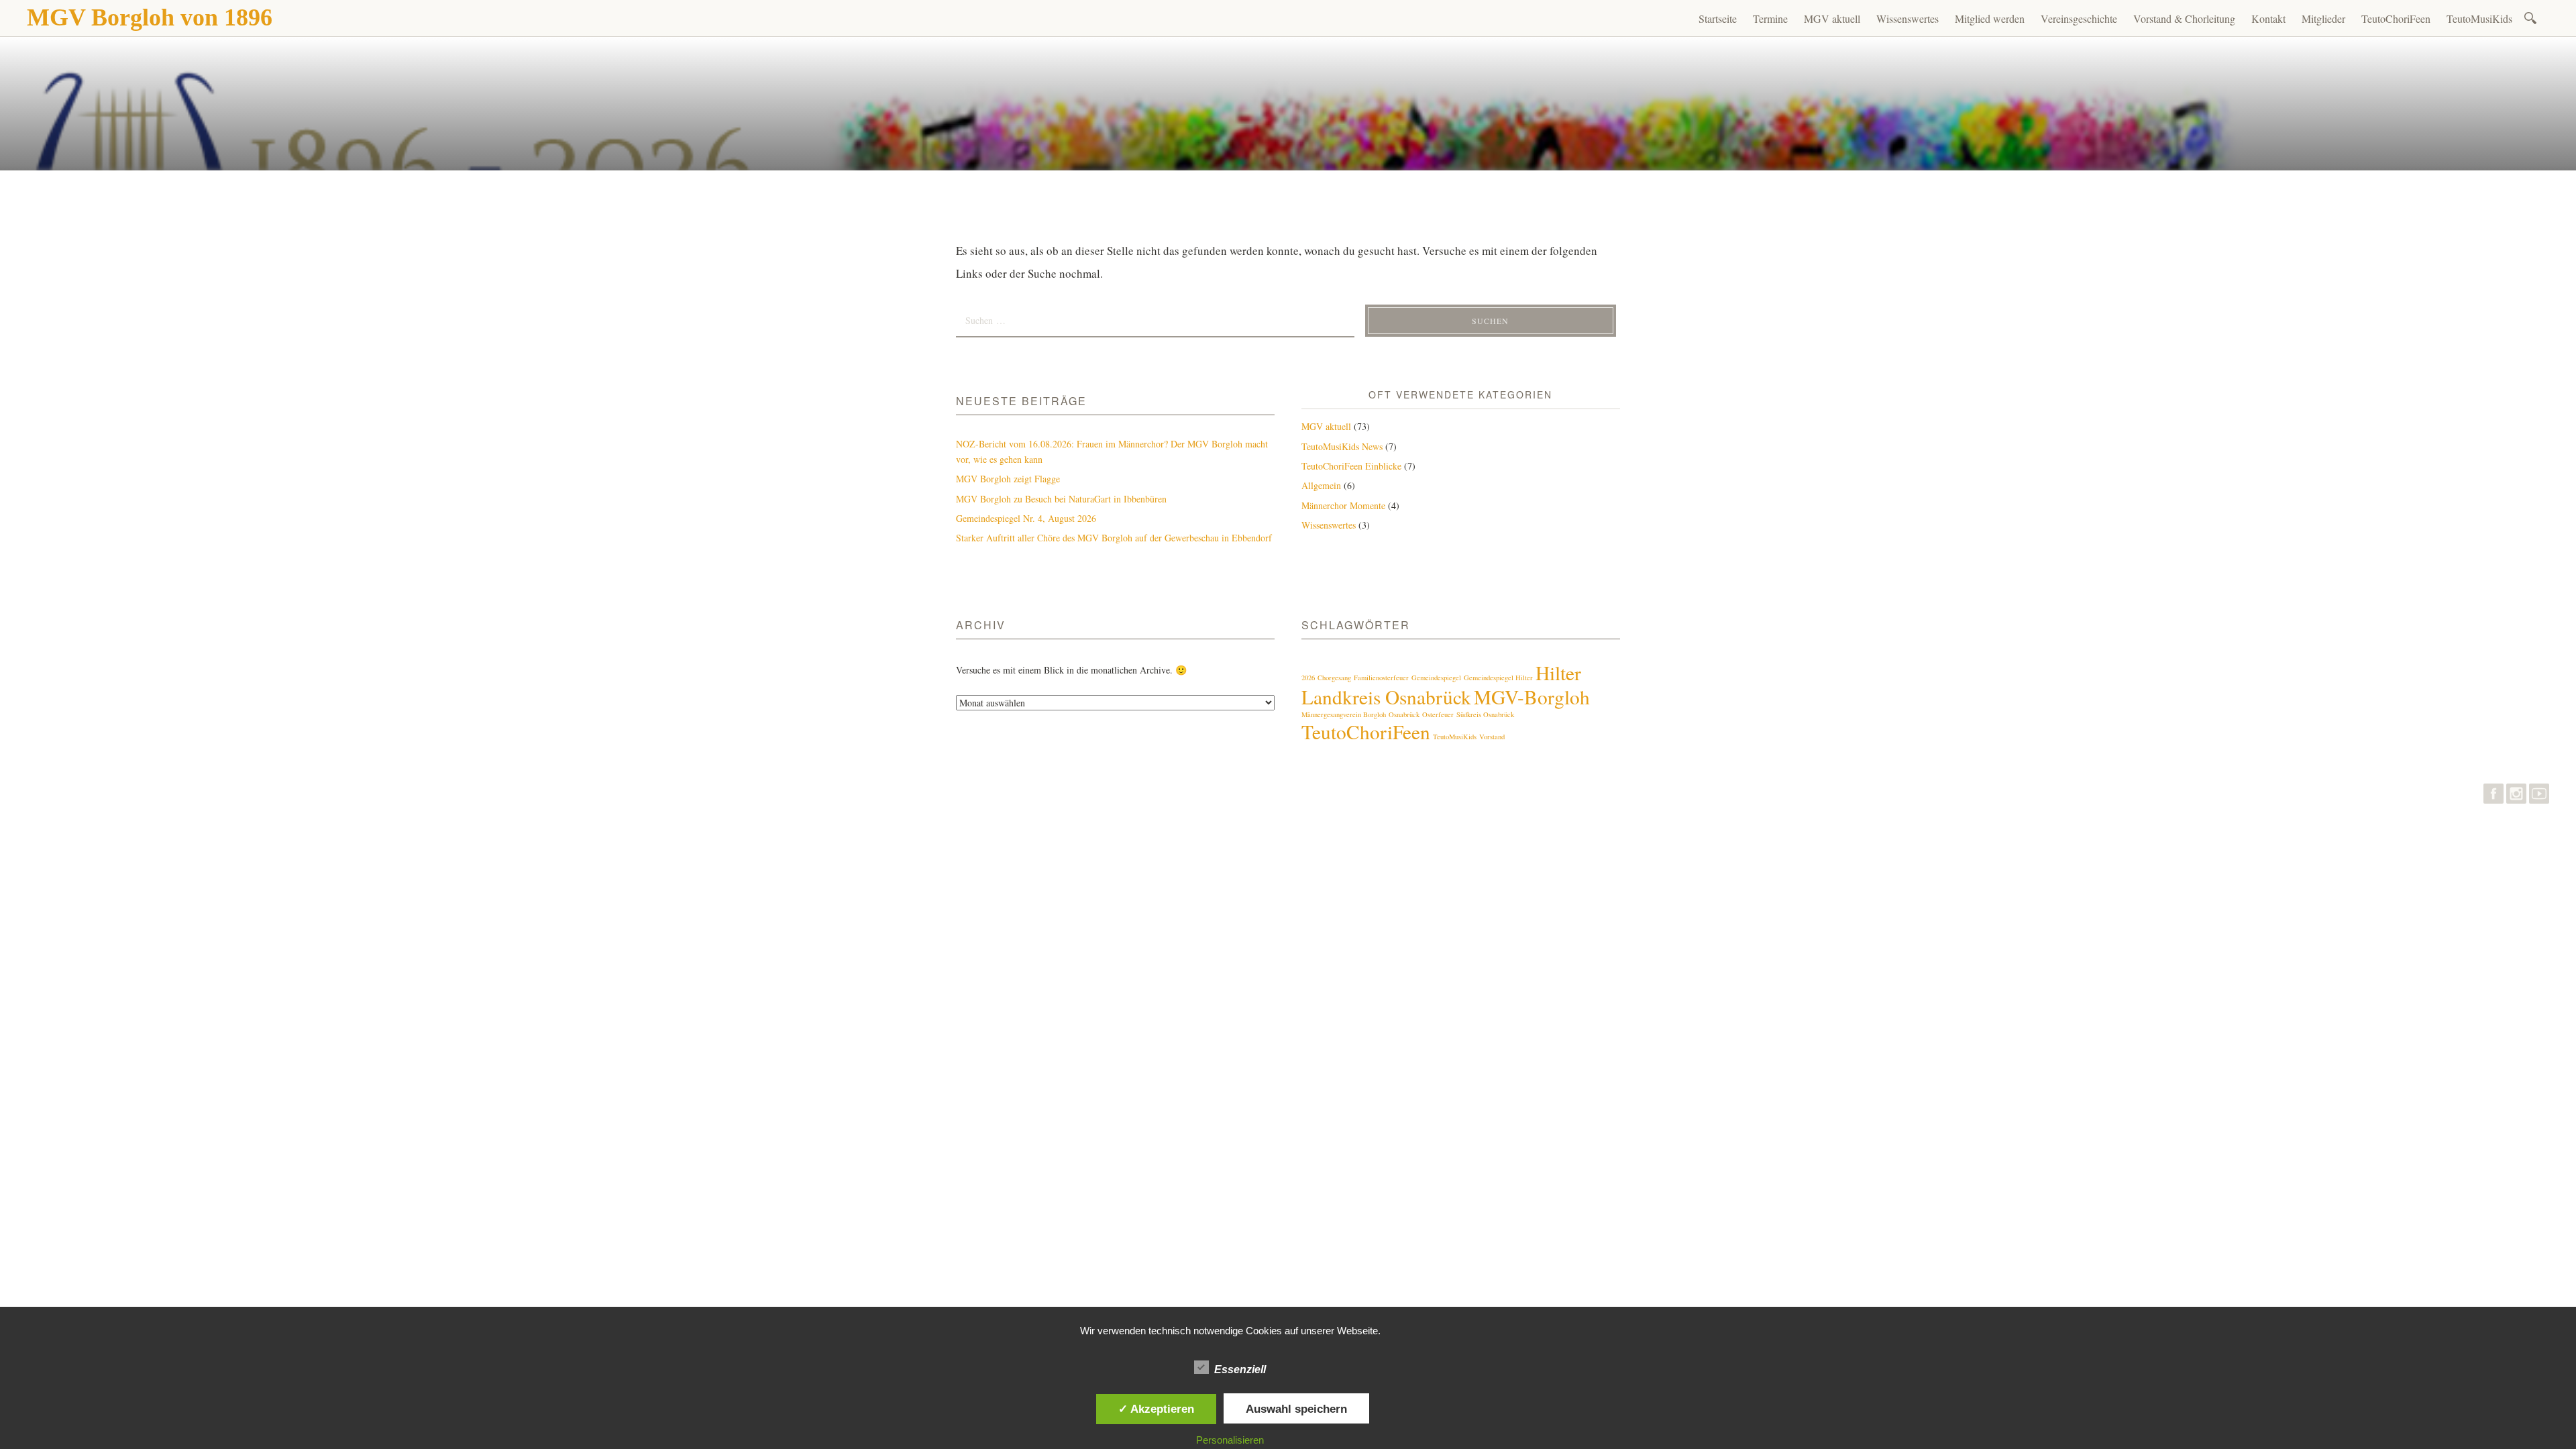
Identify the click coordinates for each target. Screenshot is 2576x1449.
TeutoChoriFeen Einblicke (1351, 466)
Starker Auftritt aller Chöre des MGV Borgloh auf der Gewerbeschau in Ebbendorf (1114, 538)
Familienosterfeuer (1381, 678)
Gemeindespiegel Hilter (1498, 678)
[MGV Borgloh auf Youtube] (2539, 797)
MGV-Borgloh (1532, 697)
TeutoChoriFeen (2396, 18)
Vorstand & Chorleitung (2184, 18)
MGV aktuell (1832, 18)
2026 (1308, 678)
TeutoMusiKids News (1342, 446)
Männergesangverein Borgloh (1344, 714)
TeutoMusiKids (2479, 18)
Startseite (1718, 18)
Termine (1770, 18)
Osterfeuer (1438, 714)
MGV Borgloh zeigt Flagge (1008, 479)
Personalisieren (1230, 1440)
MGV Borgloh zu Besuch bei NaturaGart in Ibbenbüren (1061, 499)
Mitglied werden (1990, 18)
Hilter (1558, 673)
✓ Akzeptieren (1156, 1409)
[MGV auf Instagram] (2516, 797)
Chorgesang (1334, 678)
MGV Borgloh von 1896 (150, 17)
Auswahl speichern (1296, 1409)
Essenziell (1240, 1370)
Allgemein (1321, 485)
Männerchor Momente (1343, 505)
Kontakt (2268, 18)
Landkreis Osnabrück (1386, 697)
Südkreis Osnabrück (1485, 714)
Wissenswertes (1908, 18)
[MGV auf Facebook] (2493, 797)
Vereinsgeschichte (2079, 18)
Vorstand (1492, 737)
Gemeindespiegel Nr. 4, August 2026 (1026, 518)
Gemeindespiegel (1436, 678)
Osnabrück (1404, 714)
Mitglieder (2323, 18)
